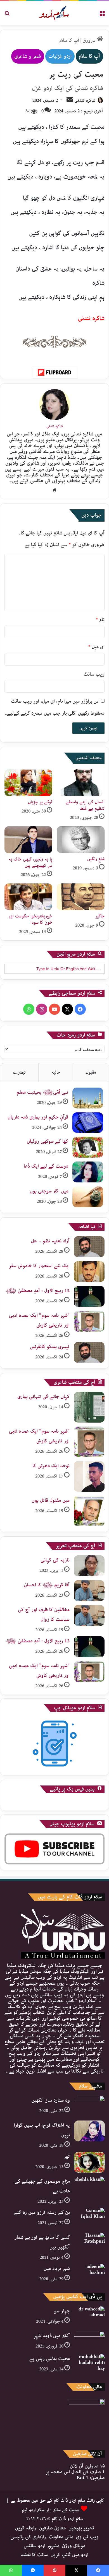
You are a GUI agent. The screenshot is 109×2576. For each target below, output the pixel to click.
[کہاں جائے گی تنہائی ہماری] (89, 1407)
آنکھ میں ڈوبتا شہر (52, 2336)
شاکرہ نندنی (85, 101)
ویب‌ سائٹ (94, 674)
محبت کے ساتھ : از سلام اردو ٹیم (51, 2510)
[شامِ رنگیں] (81, 840)
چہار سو (62, 2311)
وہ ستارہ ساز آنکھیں (51, 2100)
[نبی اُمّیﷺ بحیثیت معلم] (88, 1098)
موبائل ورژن (74, 2546)
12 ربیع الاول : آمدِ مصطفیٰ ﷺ (38, 1291)
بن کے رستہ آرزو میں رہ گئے (42, 2213)
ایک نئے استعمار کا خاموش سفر (39, 1266)
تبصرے (19, 1072)
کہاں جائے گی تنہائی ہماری (43, 1397)
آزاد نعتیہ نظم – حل (50, 1241)
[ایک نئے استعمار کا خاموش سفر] (89, 1272)
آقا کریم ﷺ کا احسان (47, 1585)
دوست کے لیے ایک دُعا (46, 1166)
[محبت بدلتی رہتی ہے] (89, 2364)
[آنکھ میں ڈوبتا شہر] (89, 2340)
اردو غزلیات (60, 56)
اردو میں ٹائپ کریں (69, 2555)
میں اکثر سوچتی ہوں (49, 1191)
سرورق (90, 40)
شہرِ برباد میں (57, 2269)
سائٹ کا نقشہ (34, 2555)
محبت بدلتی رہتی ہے (50, 2359)
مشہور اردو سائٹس (42, 2546)
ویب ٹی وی (87, 2537)
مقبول (91, 1072)
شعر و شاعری (28, 56)
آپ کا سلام (69, 40)
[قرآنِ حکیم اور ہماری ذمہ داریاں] (88, 1123)
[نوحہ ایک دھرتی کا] (89, 1476)
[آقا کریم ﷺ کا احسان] (89, 1591)
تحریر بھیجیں (81, 2528)
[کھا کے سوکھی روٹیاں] (88, 1147)
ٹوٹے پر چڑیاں (40, 802)
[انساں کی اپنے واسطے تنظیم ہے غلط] (81, 783)
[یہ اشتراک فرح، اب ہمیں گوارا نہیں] (89, 2131)
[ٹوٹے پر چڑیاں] (28, 783)
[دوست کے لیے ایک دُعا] (88, 1172)
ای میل (96, 647)
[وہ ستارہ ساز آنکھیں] (89, 2106)
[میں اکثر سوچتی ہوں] (88, 1197)
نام (100, 620)
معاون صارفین (52, 2528)
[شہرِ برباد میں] (89, 2274)
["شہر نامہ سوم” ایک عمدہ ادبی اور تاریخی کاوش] (89, 1321)
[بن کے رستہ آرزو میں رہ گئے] (89, 2218)
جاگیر (100, 916)
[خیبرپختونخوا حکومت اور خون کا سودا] (28, 897)
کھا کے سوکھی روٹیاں (48, 1141)
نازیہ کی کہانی (55, 1560)
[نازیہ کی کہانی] (89, 1566)
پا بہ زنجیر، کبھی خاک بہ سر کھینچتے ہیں (30, 862)
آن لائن (87, 2466)
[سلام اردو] (55, 13)
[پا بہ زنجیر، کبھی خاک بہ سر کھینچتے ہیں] (28, 840)
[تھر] (89, 2162)
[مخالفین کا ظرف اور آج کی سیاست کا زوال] (89, 1615)
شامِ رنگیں (96, 859)
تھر (67, 2156)
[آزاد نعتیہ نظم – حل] (89, 1247)
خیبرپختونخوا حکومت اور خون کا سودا (30, 919)
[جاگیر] (81, 897)
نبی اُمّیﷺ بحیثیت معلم (42, 1092)
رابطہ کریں (26, 2528)
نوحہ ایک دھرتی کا (51, 1466)
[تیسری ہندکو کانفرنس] (89, 1352)
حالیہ (56, 1072)
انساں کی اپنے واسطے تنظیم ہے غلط (85, 805)
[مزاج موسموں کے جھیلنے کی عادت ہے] (89, 2187)
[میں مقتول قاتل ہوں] (89, 1511)
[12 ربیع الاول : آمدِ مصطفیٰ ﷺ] (89, 1296)
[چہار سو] (89, 2317)
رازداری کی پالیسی (28, 2537)
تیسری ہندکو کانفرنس (50, 1347)
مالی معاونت (61, 2537)
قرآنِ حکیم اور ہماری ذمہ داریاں (38, 1117)
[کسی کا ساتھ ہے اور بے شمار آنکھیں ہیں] (89, 2243)
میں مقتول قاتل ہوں (51, 1500)
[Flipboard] (54, 372)
